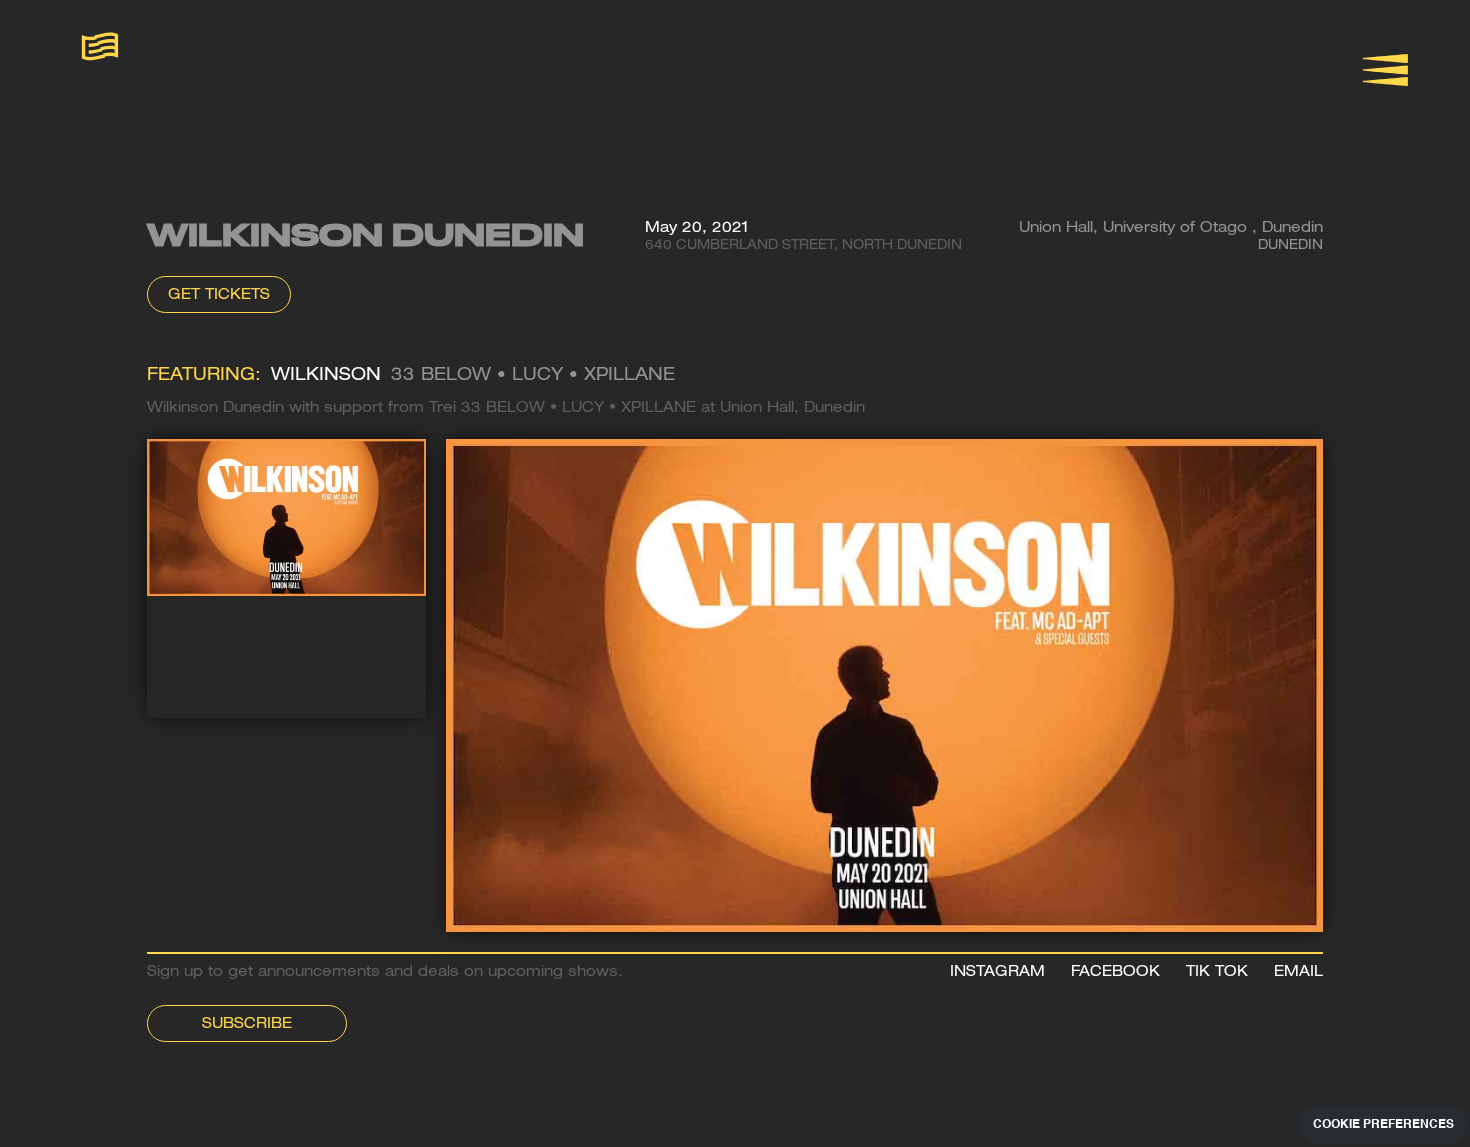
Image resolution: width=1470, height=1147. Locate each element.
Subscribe (247, 1025)
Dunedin (1290, 246)
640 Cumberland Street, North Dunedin (803, 246)
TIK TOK (1217, 973)
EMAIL (1298, 973)
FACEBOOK (1115, 973)
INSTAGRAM (997, 973)
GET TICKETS (219, 296)
